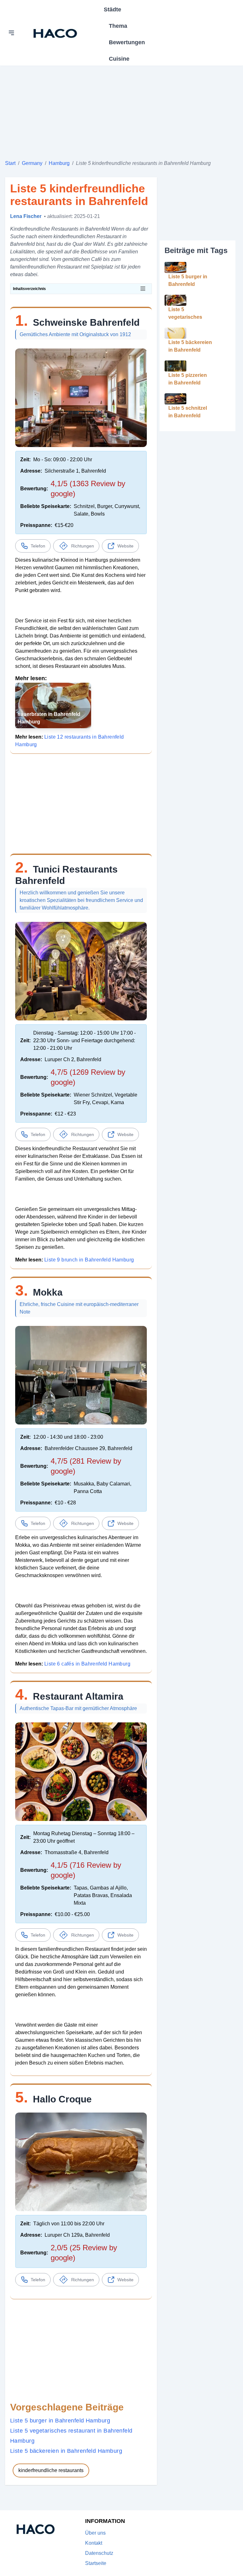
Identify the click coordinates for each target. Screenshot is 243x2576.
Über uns (95, 2533)
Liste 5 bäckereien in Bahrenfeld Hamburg (66, 2451)
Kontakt (94, 2543)
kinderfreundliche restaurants (51, 2470)
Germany (32, 163)
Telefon (38, 546)
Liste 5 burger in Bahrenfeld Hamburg (60, 2421)
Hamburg (59, 163)
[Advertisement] (121, 110)
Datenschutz (99, 2553)
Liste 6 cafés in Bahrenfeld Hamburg (87, 1664)
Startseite (96, 2563)
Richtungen (83, 546)
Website (125, 546)
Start (10, 163)
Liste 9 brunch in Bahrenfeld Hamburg (89, 1260)
